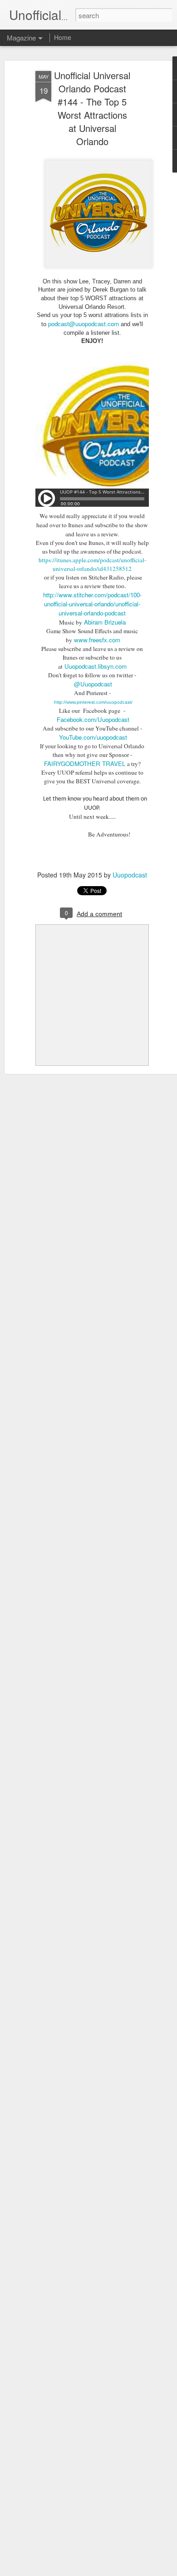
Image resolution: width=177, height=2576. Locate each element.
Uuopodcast (130, 875)
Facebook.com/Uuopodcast (93, 719)
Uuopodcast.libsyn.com (96, 666)
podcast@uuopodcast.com (84, 324)
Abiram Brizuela (105, 622)
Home (63, 37)
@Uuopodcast (93, 684)
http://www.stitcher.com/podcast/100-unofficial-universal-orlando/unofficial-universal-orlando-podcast (92, 604)
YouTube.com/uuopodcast (93, 737)
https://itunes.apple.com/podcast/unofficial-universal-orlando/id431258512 (92, 564)
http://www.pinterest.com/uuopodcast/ (93, 702)
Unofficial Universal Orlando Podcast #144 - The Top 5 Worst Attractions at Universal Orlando (92, 108)
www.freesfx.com (97, 640)
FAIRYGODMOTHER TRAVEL (85, 764)
